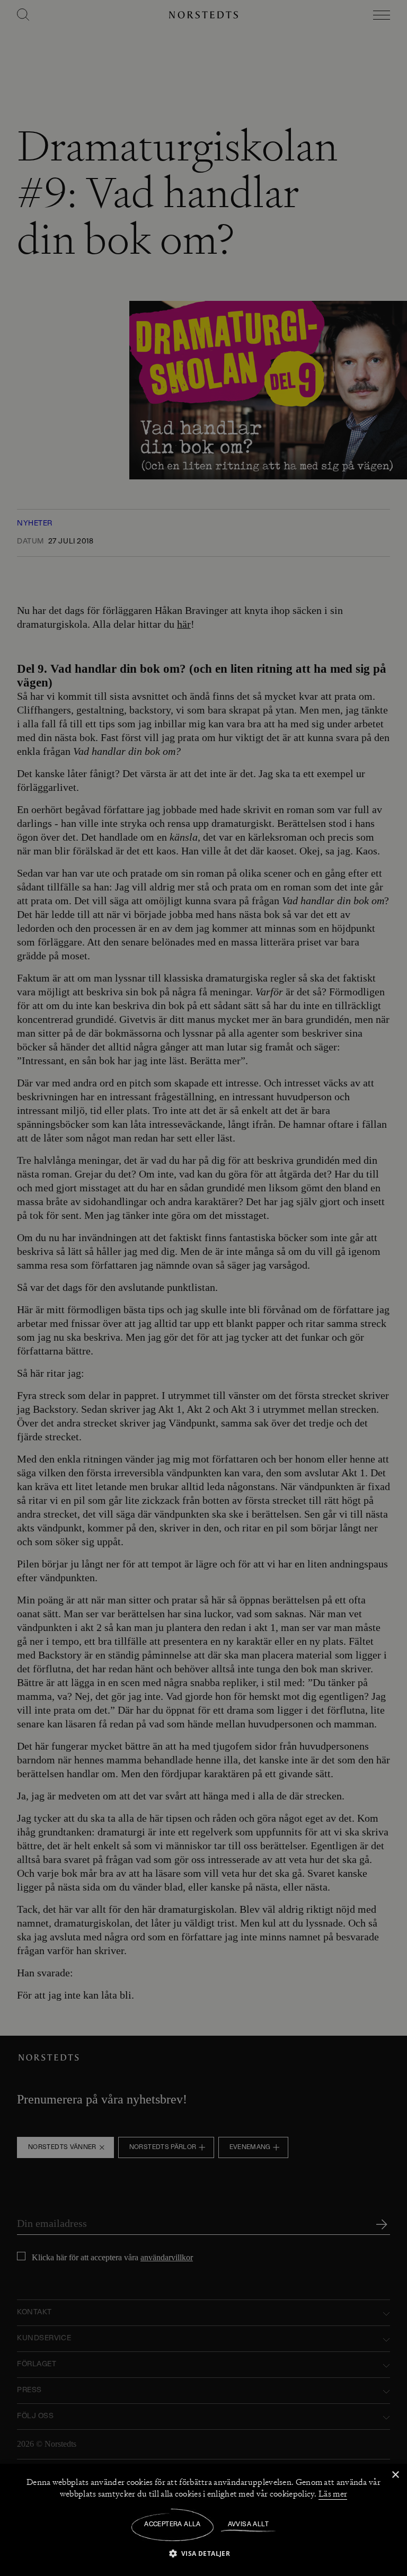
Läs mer (333, 2494)
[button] (204, 2553)
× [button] (395, 2475)
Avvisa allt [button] (248, 2525)
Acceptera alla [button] (172, 2525)
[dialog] (203, 1288)
